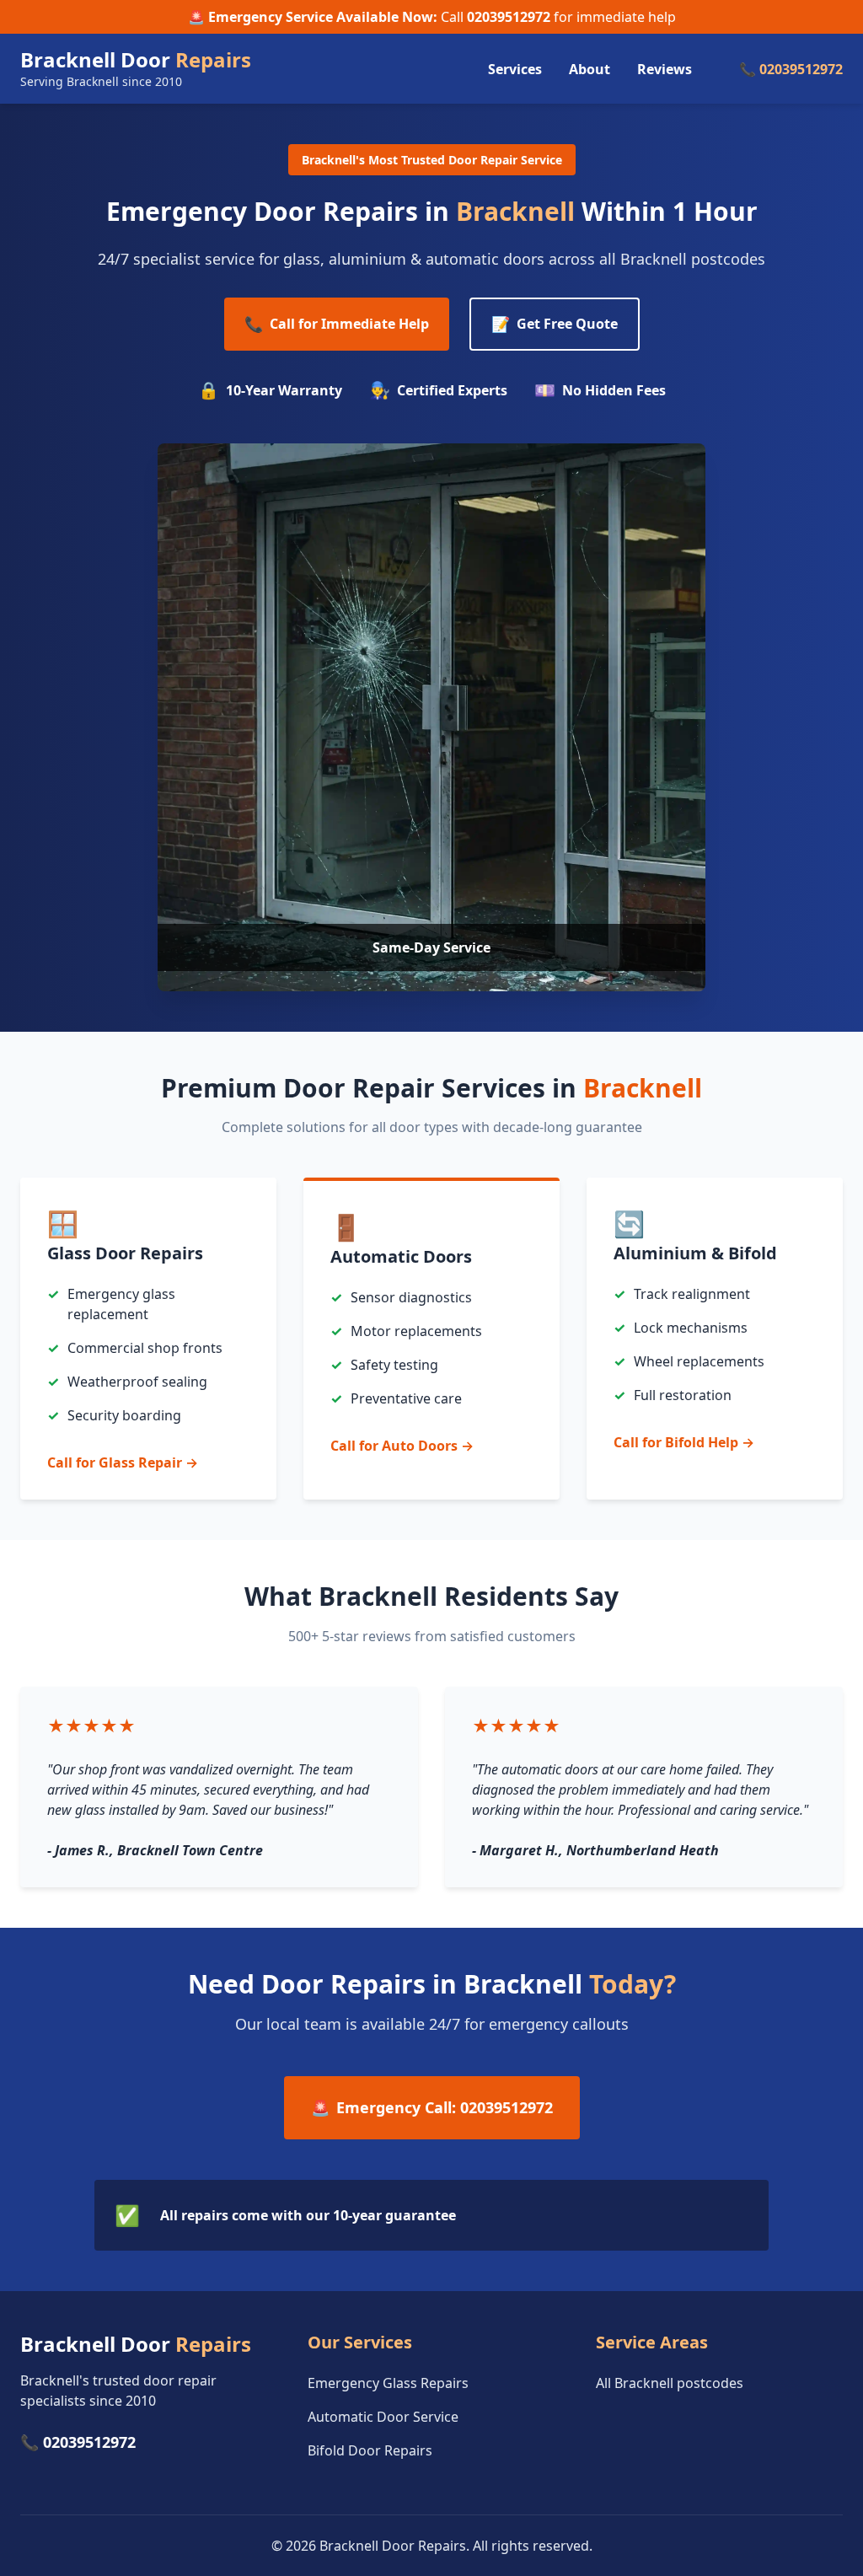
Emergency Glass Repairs (388, 2383)
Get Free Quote (555, 324)
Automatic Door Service (383, 2417)
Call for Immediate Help (337, 324)
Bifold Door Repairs (370, 2450)
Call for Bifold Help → (684, 1442)
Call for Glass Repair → (123, 1462)
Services (515, 69)
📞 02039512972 (791, 69)
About (590, 69)
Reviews (665, 69)
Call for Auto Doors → (402, 1446)
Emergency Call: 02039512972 (432, 2107)
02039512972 (509, 17)
